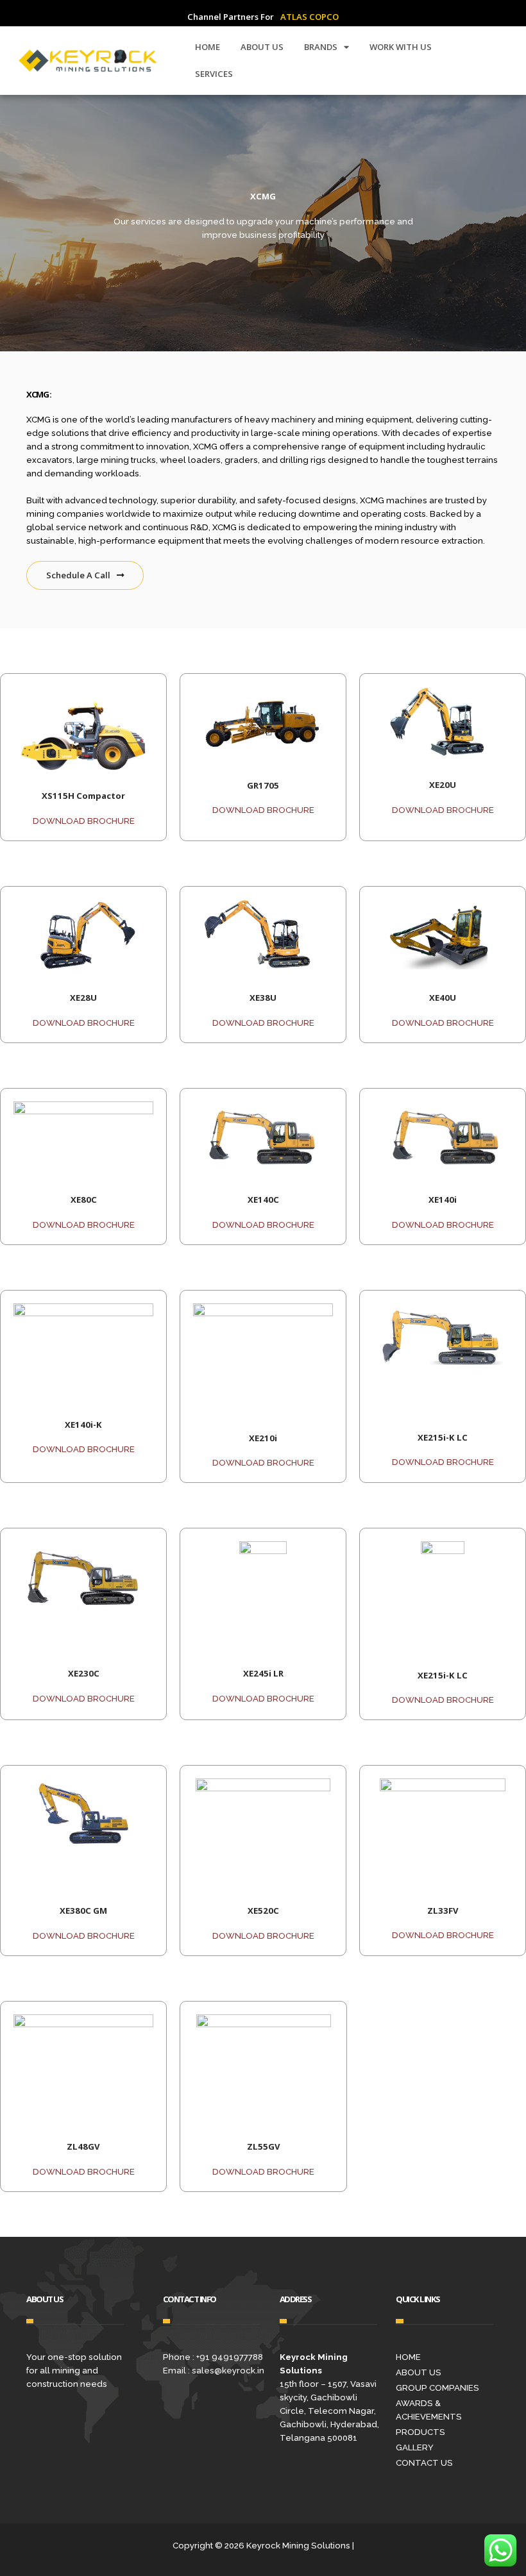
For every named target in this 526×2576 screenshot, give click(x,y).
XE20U (443, 785)
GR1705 (263, 785)
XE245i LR (263, 1673)
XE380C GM (83, 1911)
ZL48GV (83, 2146)
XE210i (263, 1438)
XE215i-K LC (443, 1437)
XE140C (263, 1200)
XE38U (263, 998)
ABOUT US (262, 47)
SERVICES (214, 74)
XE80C (84, 1200)
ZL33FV (443, 1911)
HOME (208, 47)
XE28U (83, 998)
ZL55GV (264, 2146)
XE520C (263, 1911)
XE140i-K (83, 1425)
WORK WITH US (401, 47)
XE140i (443, 1200)
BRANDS (321, 47)
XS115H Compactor (83, 796)
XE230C (84, 1673)
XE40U (443, 998)
